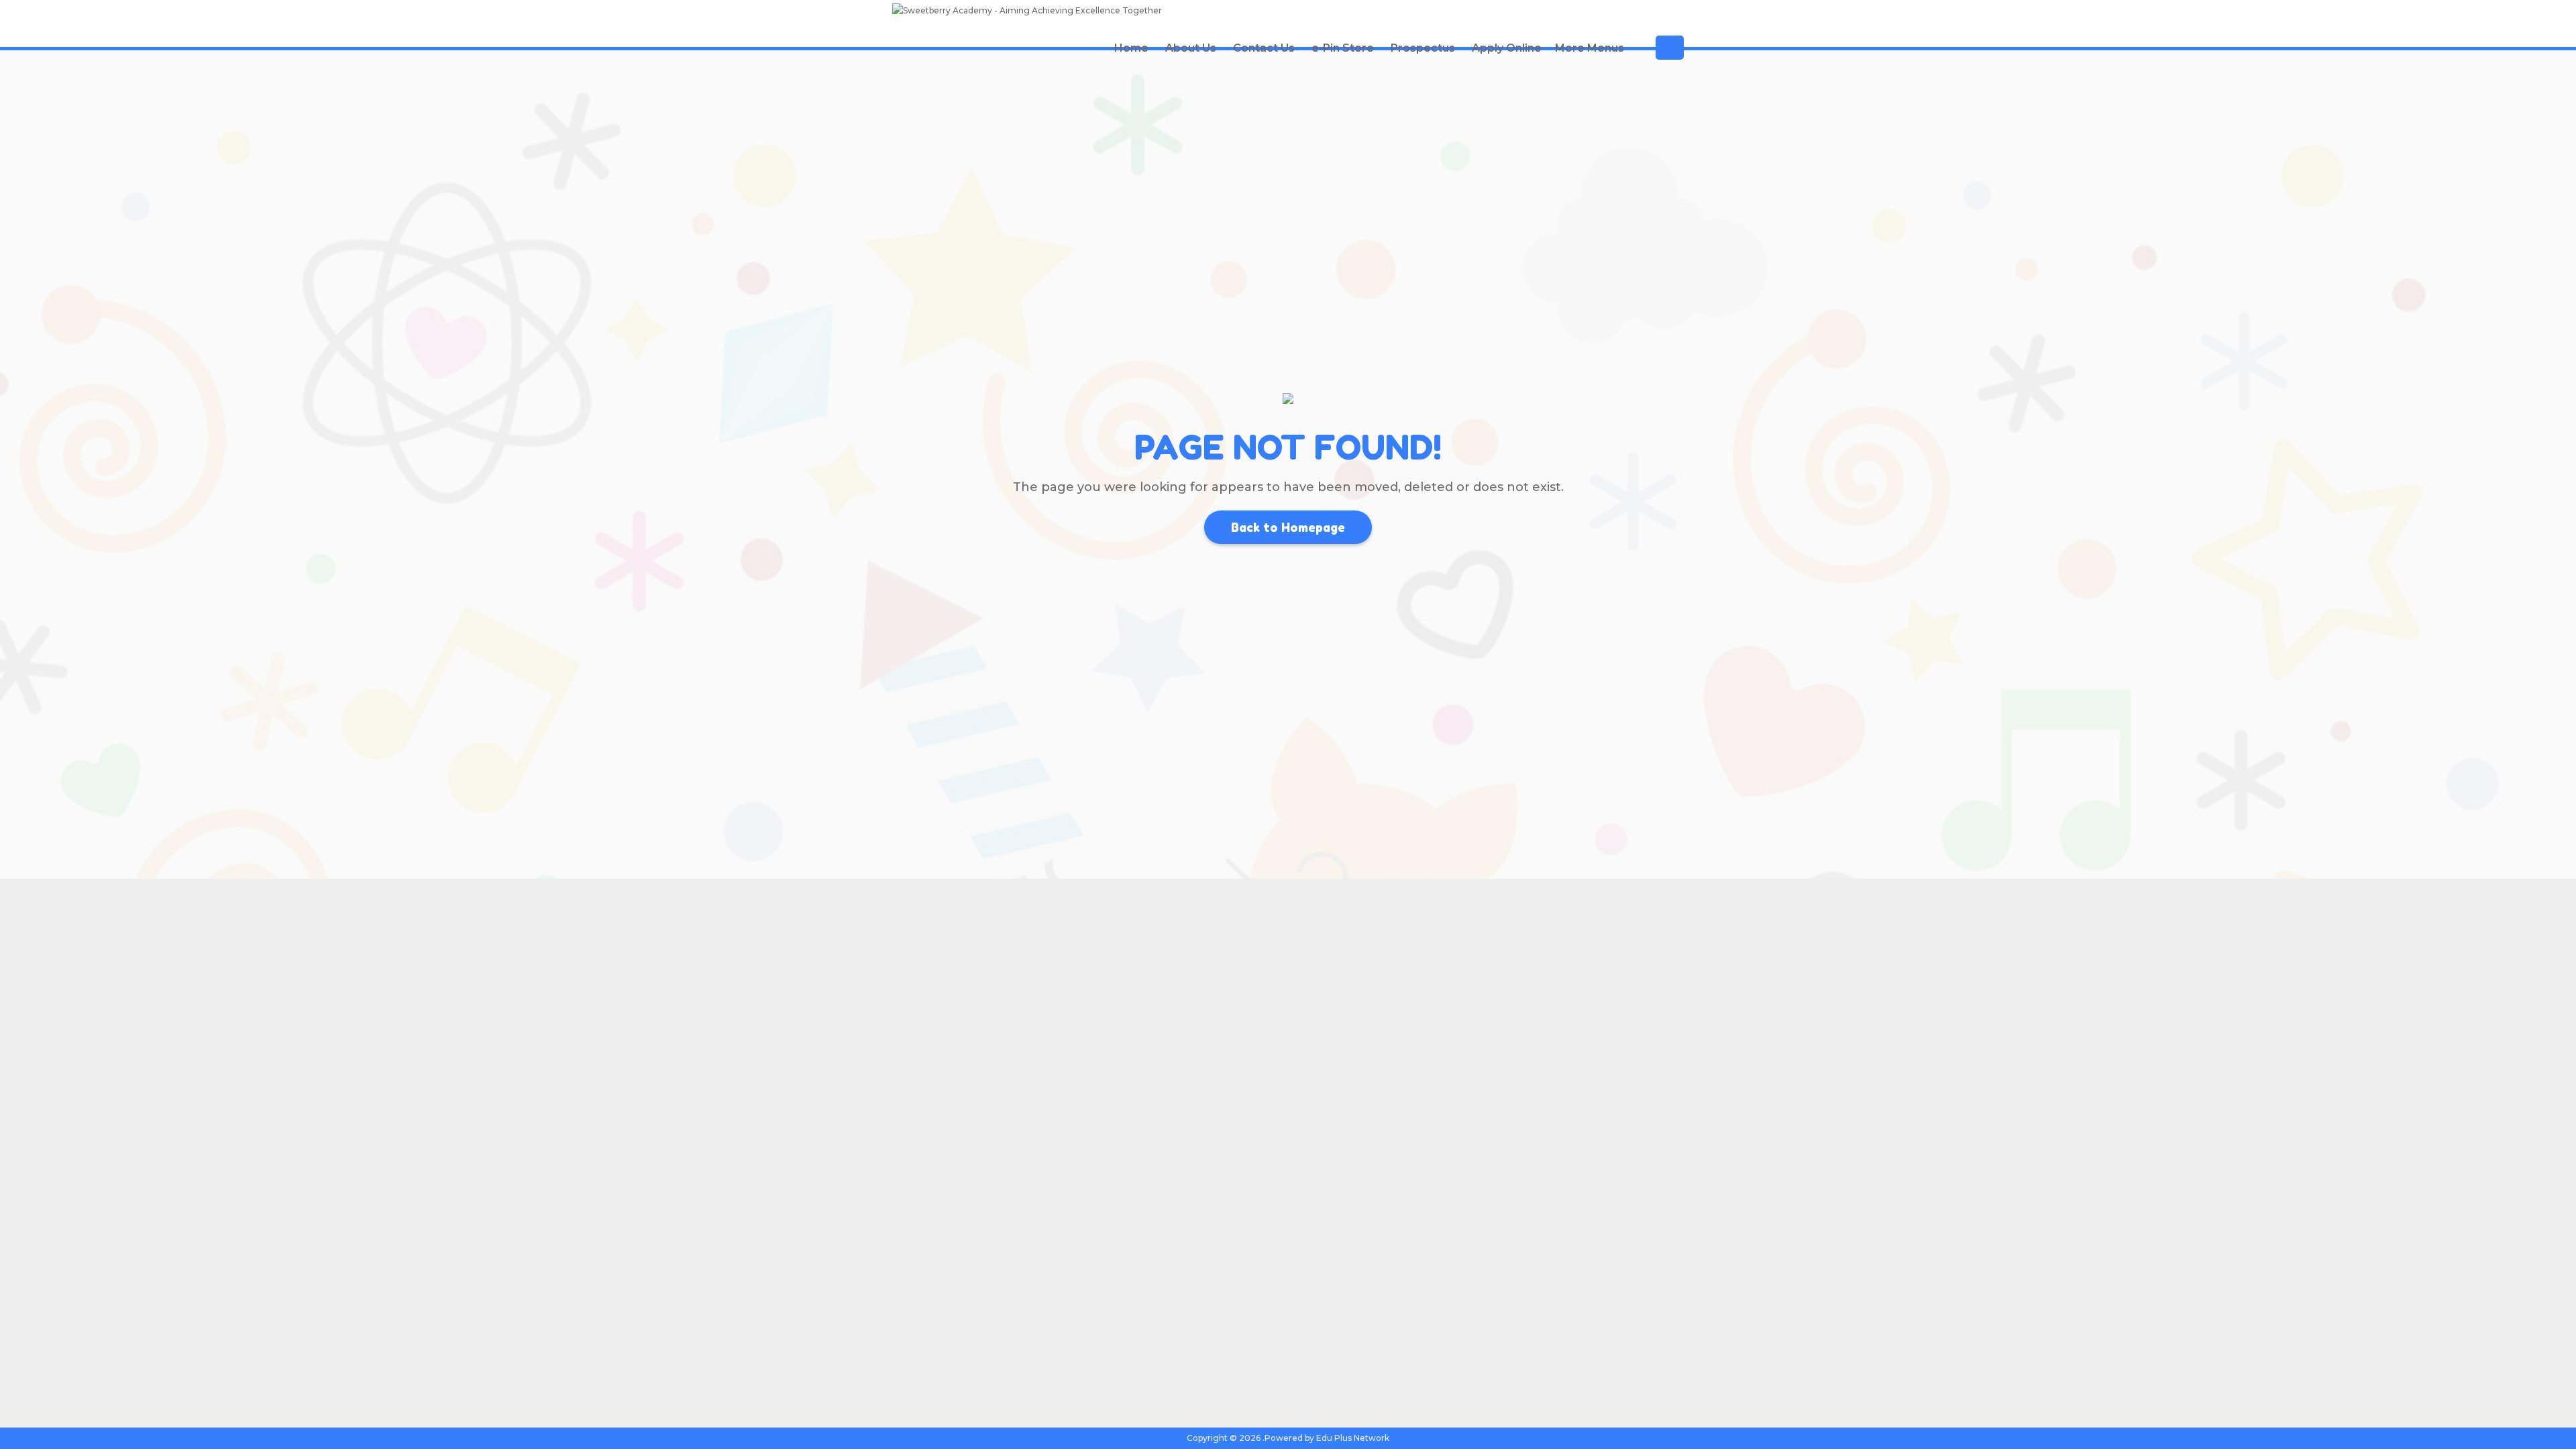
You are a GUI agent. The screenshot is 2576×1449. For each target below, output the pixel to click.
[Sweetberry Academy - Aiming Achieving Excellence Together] (1027, 12)
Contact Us (1264, 48)
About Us (1191, 48)
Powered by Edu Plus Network (1327, 1438)
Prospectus (1423, 48)
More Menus (1590, 48)
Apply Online (1507, 48)
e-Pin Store (1343, 48)
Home (1131, 48)
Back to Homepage (1288, 527)
